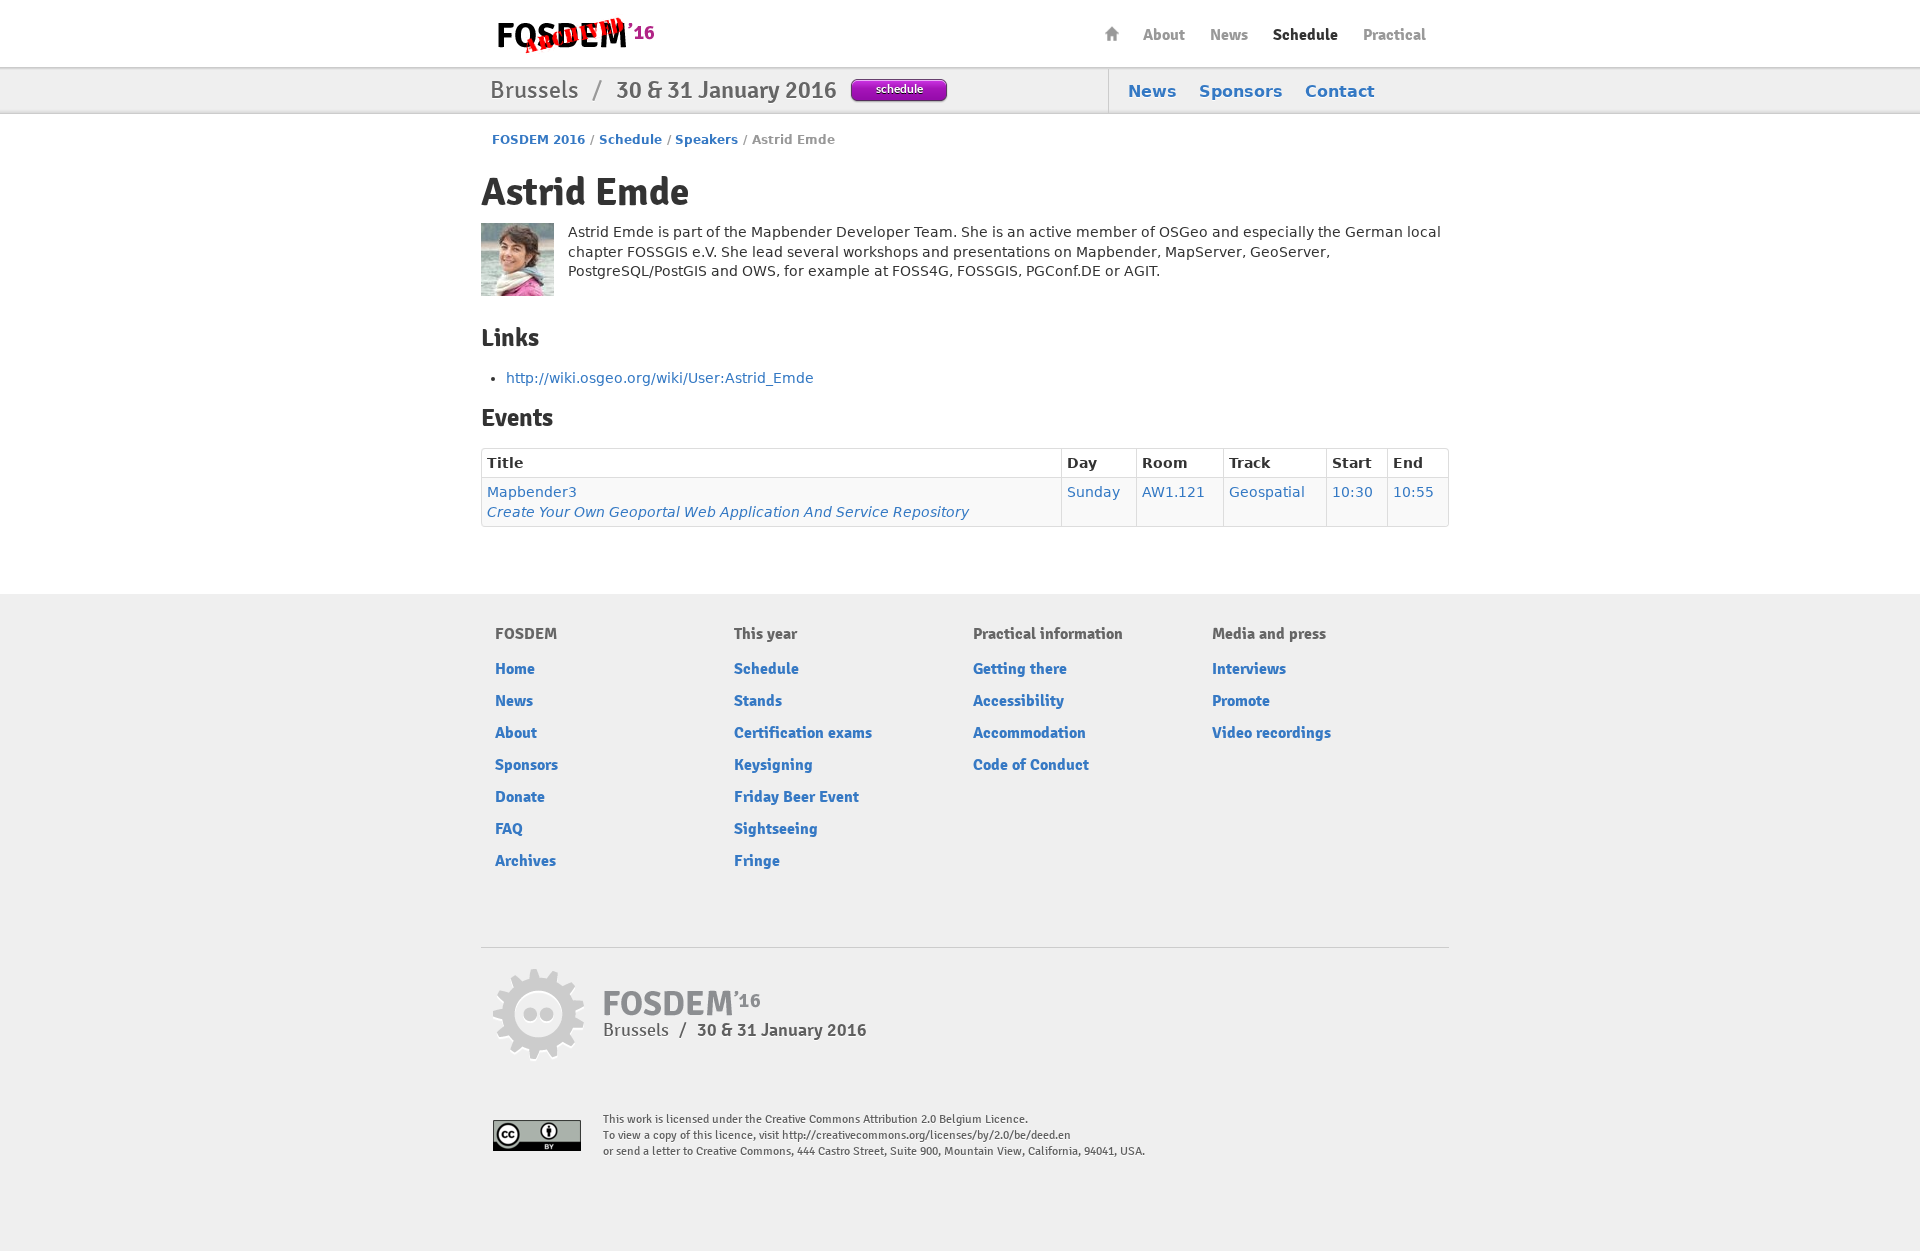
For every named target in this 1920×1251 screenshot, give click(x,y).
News (1229, 35)
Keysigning (773, 765)
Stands (758, 701)
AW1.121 (1173, 492)
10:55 (1413, 492)
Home (1112, 33)
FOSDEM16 (575, 34)
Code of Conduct (1031, 765)
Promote (1241, 701)
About (1164, 35)
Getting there (1020, 669)
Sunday (1093, 492)
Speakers (706, 140)
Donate (520, 797)
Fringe (757, 861)
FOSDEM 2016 (538, 140)
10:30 (1352, 492)
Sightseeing (776, 829)
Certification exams (803, 733)
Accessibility (1018, 701)
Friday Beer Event (796, 797)
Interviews (1249, 669)
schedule (899, 88)
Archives (525, 861)
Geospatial (1267, 492)
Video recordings (1271, 733)
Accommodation (1029, 733)
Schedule (1305, 35)
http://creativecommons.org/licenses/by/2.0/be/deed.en (926, 1135)
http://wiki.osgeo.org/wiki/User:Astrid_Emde (660, 378)
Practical (1394, 35)
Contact (1340, 91)
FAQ (509, 829)
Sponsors (1241, 91)
